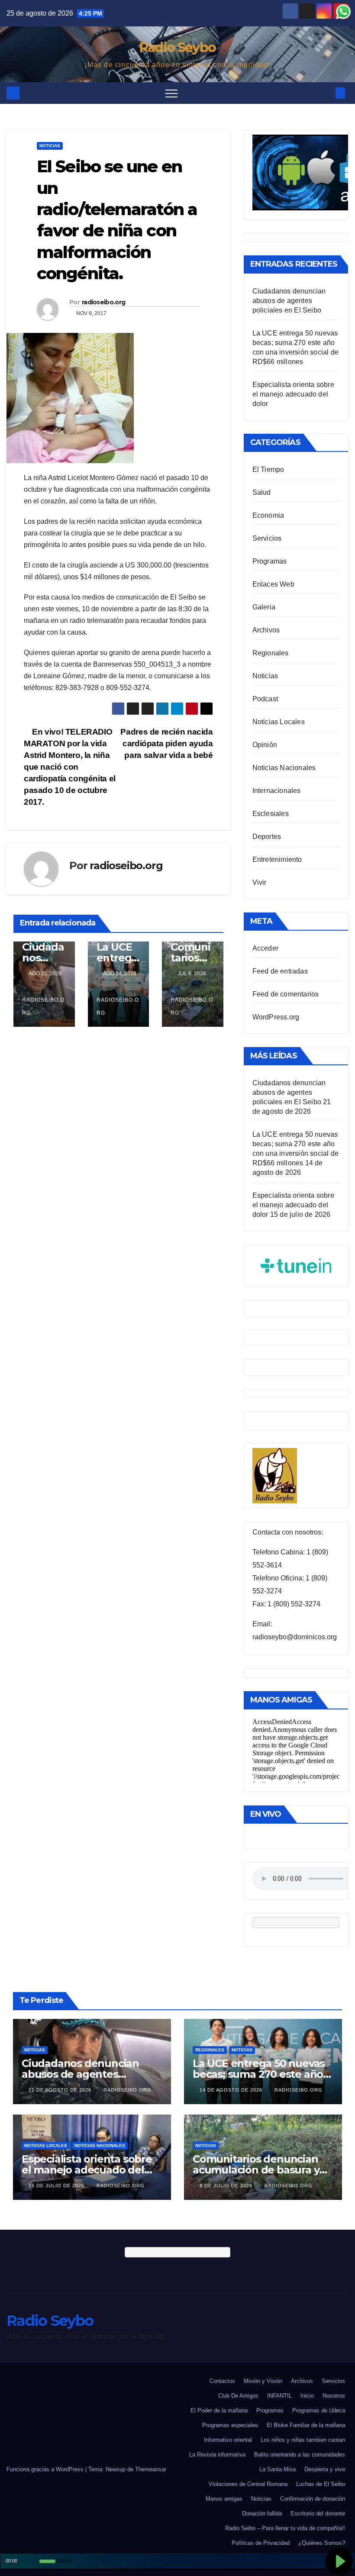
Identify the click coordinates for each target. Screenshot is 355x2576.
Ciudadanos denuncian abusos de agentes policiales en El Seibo (289, 301)
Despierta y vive (325, 2469)
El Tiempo (268, 469)
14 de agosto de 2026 (232, 2090)
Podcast (265, 699)
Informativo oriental (228, 2440)
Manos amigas (224, 2499)
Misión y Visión (263, 2381)
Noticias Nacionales (284, 768)
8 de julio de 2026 (227, 2186)
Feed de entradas (280, 971)
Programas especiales (230, 2425)
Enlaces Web (273, 584)
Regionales (271, 653)
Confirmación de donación (313, 2499)
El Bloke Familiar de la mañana (306, 2425)
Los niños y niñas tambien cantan (303, 2440)
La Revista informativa (217, 2455)
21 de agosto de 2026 (61, 2090)
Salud (262, 492)
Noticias (50, 146)
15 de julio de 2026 (57, 2186)
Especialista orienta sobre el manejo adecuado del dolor (293, 394)
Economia (268, 515)
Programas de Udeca (319, 2410)
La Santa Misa (278, 2469)
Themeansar (151, 2469)
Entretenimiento (277, 859)
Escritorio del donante (318, 2513)
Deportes (267, 837)
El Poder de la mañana (219, 2410)
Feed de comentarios (286, 994)
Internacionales (277, 791)
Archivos (266, 630)
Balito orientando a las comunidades (300, 2455)
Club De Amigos (238, 2396)
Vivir (260, 882)
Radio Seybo (177, 47)
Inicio (307, 2396)
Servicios (267, 538)
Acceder (265, 948)
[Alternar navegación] (171, 93)
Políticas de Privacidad (261, 2543)
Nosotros (334, 2396)
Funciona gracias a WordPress (46, 2469)
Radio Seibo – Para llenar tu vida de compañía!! (285, 2528)
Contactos (222, 2381)
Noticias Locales (279, 722)
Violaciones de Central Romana (248, 2484)
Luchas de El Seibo (321, 2484)
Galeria (264, 607)
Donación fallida (262, 2513)
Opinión (265, 745)
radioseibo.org (103, 302)
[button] (326, 93)
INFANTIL (279, 2396)
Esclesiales (271, 814)
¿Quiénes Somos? (322, 2543)
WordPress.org (276, 1017)
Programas (270, 561)
